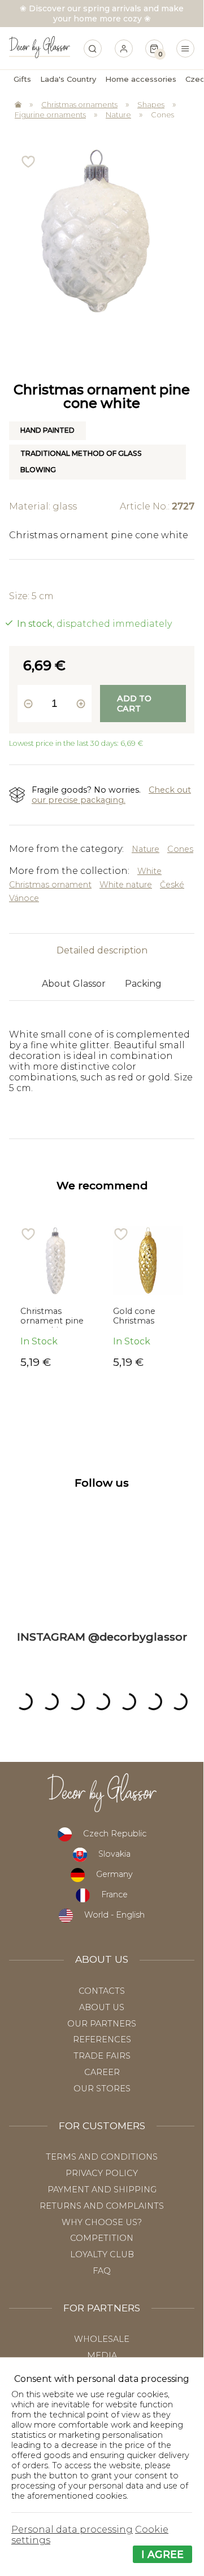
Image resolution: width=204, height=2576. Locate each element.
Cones (162, 115)
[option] (55, 1297)
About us (102, 2007)
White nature (126, 885)
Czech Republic (115, 1834)
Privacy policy (102, 2173)
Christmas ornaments (79, 104)
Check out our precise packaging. (111, 795)
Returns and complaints (102, 2206)
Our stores (102, 2089)
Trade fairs (102, 2056)
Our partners (102, 2024)
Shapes (151, 104)
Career (102, 2072)
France (114, 1894)
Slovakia (114, 1854)
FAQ (102, 2271)
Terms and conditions (102, 2157)
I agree (162, 2554)
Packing (143, 984)
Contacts (102, 1991)
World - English (114, 1915)
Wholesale (102, 2339)
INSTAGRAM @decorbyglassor (102, 1637)
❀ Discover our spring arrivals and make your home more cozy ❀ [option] (102, 14)
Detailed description (102, 950)
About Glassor (74, 984)
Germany (114, 1874)
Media (102, 2355)
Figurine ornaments (50, 115)
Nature (118, 115)
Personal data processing (72, 2529)
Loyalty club (102, 2254)
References (102, 2039)
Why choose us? (102, 2222)
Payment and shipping (102, 2190)
